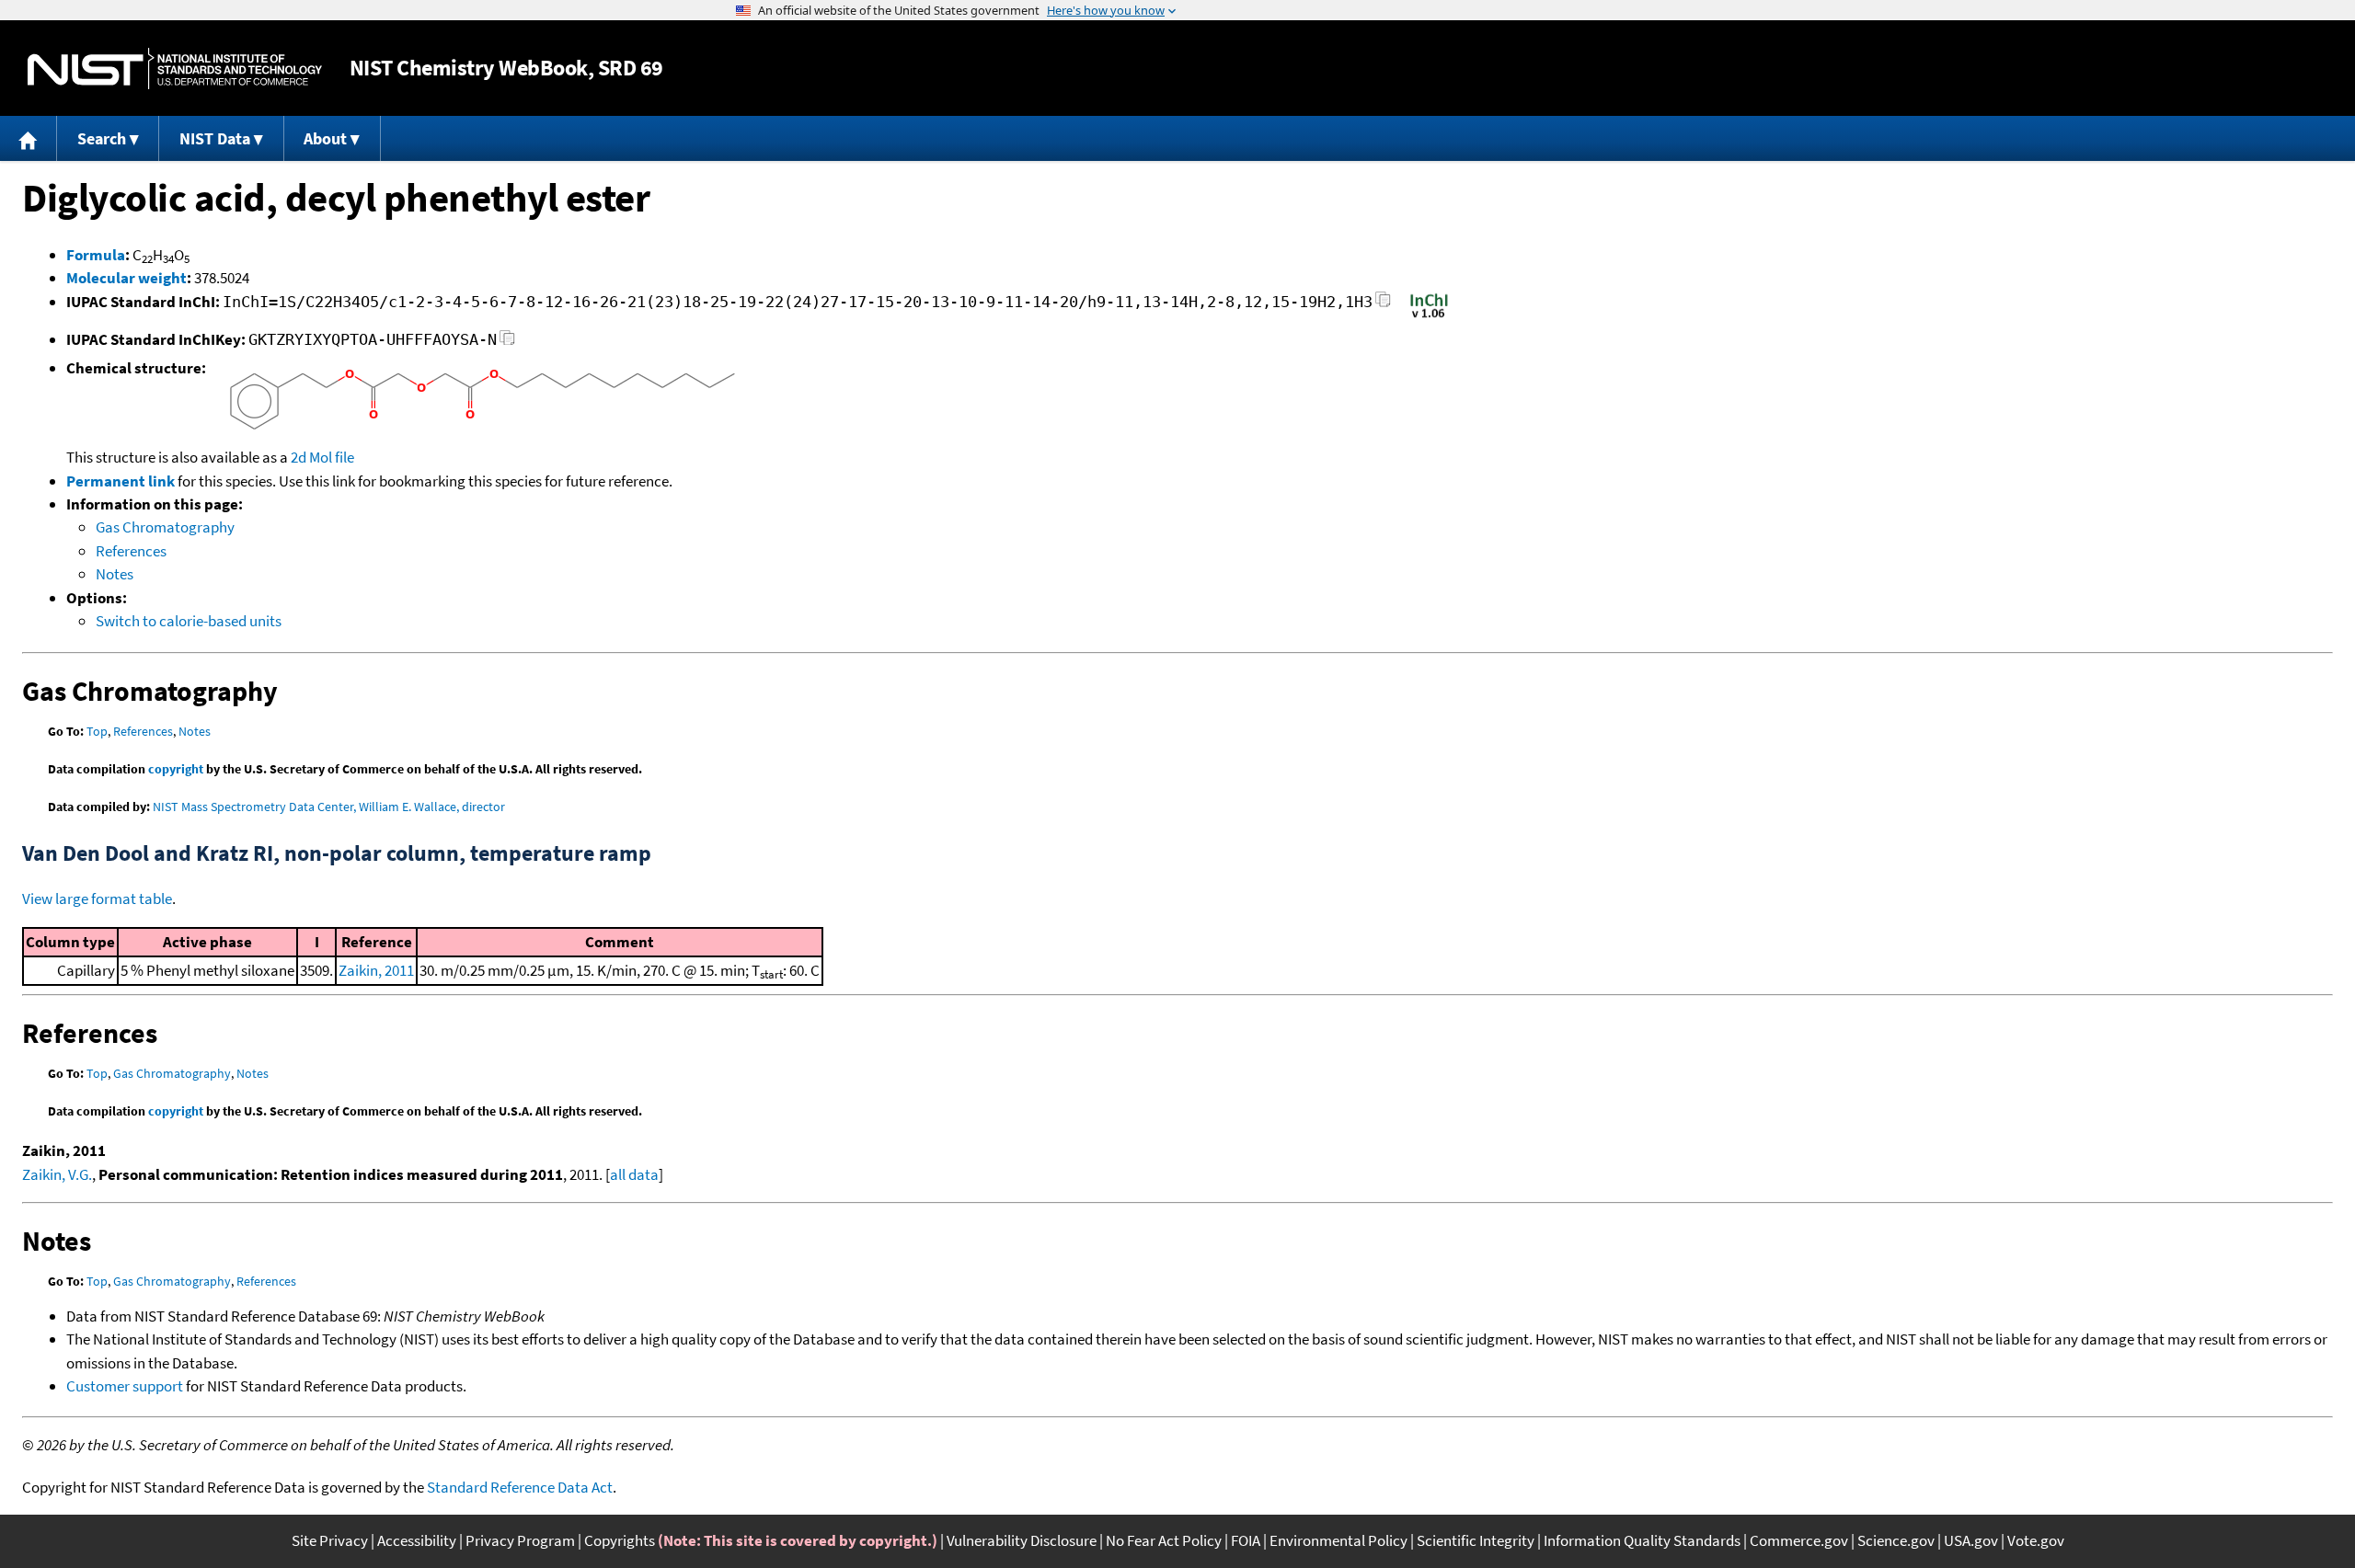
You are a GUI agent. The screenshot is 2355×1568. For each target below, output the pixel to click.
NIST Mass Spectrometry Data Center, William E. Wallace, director (329, 807)
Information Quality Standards (1642, 1540)
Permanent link (121, 481)
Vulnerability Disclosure (1022, 1540)
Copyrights (620, 1540)
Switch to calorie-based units (189, 621)
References (131, 551)
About (325, 138)
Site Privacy (330, 1540)
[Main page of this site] (29, 138)
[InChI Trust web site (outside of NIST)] (1429, 316)
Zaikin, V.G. (57, 1174)
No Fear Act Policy (1164, 1540)
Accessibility (417, 1540)
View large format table (97, 898)
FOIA (1246, 1540)
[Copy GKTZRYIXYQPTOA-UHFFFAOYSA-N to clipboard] (507, 343)
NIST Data (215, 138)
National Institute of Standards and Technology (175, 69)
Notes (115, 574)
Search (102, 138)
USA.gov (1971, 1540)
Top (97, 731)
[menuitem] (29, 138)
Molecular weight (126, 278)
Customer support (125, 1386)
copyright (176, 769)
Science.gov (1896, 1540)
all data (634, 1174)
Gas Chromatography (165, 527)
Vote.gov (2036, 1540)
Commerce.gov (1799, 1540)
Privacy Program (520, 1540)
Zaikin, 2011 (376, 970)
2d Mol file (322, 457)
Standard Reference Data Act (520, 1487)
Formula (96, 255)
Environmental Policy (1338, 1540)
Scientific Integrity (1476, 1540)
